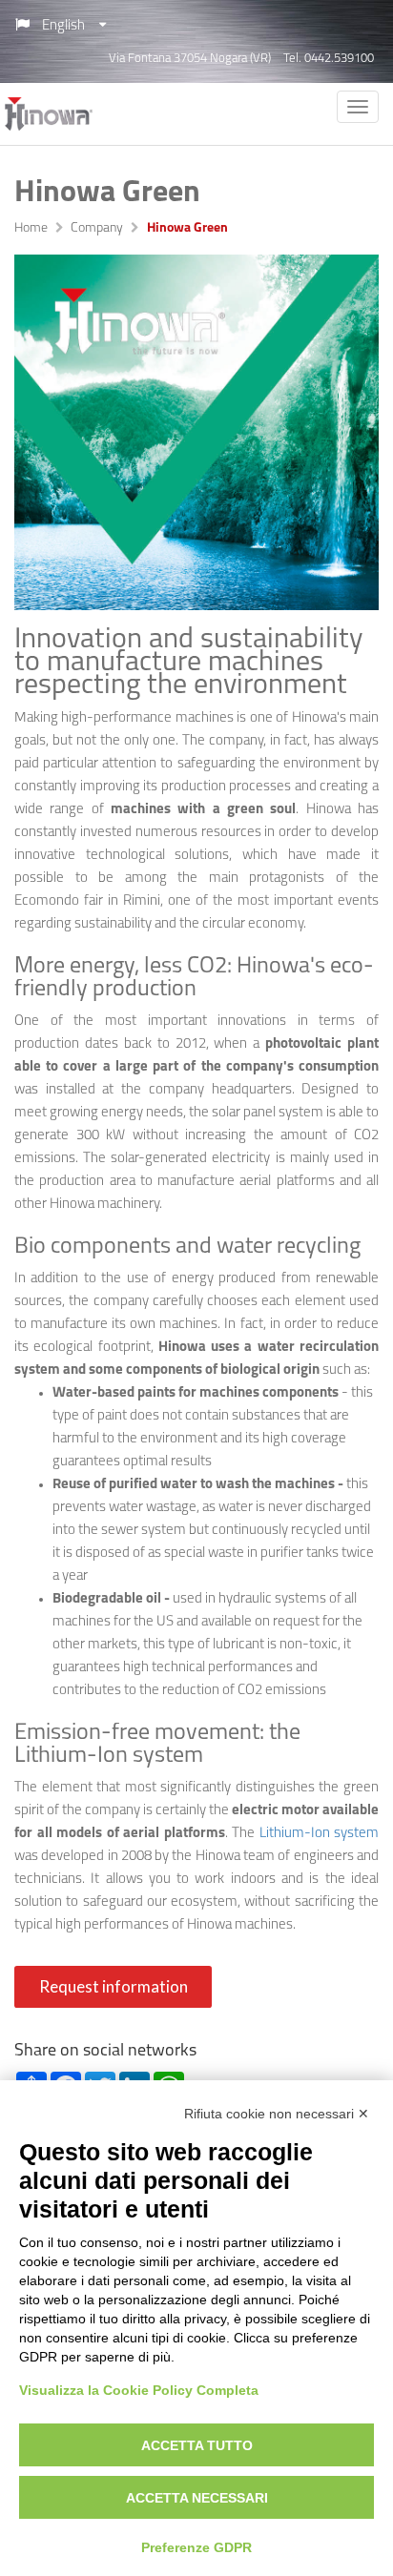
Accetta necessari (197, 2498)
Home (31, 229)
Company (97, 229)
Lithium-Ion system (320, 1834)
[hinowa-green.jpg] (196, 432)
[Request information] (115, 2004)
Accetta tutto (197, 2445)
